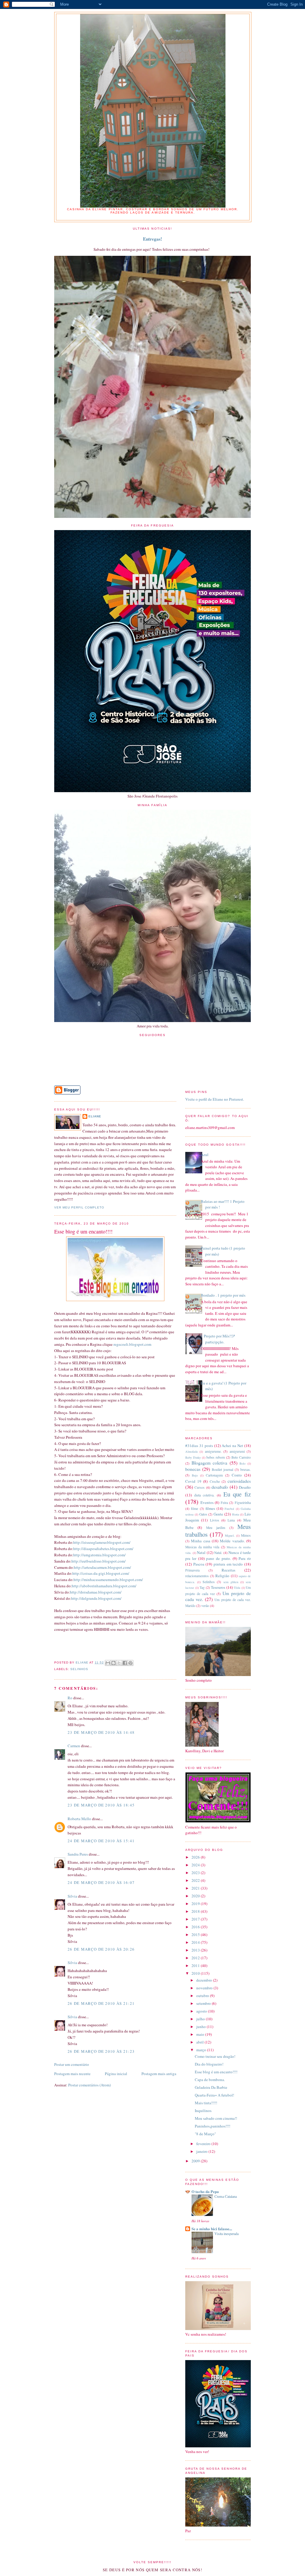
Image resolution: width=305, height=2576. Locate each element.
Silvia (72, 1896)
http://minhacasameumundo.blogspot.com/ (108, 1580)
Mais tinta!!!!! (206, 2103)
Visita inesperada (227, 2234)
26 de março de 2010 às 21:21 (101, 2003)
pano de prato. (218, 1558)
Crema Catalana (226, 2196)
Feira (224, 1503)
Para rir (245, 1558)
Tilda (237, 1588)
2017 (196, 1919)
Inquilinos (203, 2111)
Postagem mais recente (72, 2074)
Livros (215, 1520)
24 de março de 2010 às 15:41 (101, 1841)
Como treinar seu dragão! (215, 2056)
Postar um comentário (72, 2064)
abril (200, 2042)
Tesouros (218, 1587)
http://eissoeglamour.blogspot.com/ (102, 1542)
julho (201, 2019)
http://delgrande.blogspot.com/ (96, 1598)
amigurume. (213, 1451)
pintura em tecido (228, 1564)
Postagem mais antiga (159, 2074)
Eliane (95, 1116)
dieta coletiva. (204, 1495)
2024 (196, 1865)
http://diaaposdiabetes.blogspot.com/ (103, 1549)
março (202, 2050)
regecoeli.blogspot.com (132, 1344)
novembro (205, 1988)
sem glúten (231, 1582)
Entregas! (152, 239)
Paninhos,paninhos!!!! (213, 2126)
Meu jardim (216, 1528)
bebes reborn (216, 1457)
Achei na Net (232, 1446)
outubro (203, 1996)
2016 (196, 1927)
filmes (210, 1508)
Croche (215, 1481)
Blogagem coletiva (210, 1463)
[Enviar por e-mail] (108, 1663)
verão (205, 1606)
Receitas (228, 1570)
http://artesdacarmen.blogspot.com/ (102, 1567)
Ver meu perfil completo (79, 1207)
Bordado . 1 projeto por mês (223, 1295)
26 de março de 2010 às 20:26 (101, 1949)
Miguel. (230, 1535)
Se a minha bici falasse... (212, 2229)
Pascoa (199, 1564)
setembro (204, 2003)
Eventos (207, 1502)
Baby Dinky (193, 1457)
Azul (205, 1155)
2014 (196, 1942)
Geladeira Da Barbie (211, 2087)
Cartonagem (214, 1475)
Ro (70, 1698)
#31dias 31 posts (199, 1446)
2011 (196, 1966)
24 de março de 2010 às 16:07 (101, 1882)
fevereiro (204, 2144)
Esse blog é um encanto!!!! (216, 2072)
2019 (196, 1904)
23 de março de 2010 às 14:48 (101, 1732)
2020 (196, 1896)
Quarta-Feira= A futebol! (214, 2095)
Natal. (218, 1553)
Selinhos (79, 1669)
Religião (222, 1576)
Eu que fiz (237, 1494)
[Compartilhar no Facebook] (125, 1663)
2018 (196, 1911)
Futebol (229, 1509)
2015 (196, 1935)
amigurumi (237, 1451)
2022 (196, 1880)
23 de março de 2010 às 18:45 (101, 1805)
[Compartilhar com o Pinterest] (130, 1663)
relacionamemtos (197, 1576)
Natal (201, 1552)
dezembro (205, 1980)
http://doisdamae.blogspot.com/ (96, 1592)
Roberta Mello (79, 1819)
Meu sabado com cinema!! (216, 2118)
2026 (196, 1857)
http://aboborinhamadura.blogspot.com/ (104, 1586)
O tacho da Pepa (205, 2191)
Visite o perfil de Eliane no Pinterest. (215, 1099)
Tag (202, 1587)
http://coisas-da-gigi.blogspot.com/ (101, 1573)
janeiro (202, 2151)
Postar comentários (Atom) (90, 2085)
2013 (196, 1950)
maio (201, 2034)
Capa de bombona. (210, 2080)
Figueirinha (243, 1503)
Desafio (245, 1487)
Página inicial (116, 2074)
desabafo (220, 1487)
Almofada (192, 1451)
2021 (196, 1888)
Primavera (192, 1570)
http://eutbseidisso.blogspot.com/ (99, 1561)
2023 (196, 1873)
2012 (196, 1958)
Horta (236, 1514)
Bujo (195, 1475)
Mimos (246, 1535)
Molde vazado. (232, 1541)
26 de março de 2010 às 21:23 (101, 2051)
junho (201, 2027)
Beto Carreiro (241, 1457)
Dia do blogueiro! (209, 2064)
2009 (196, 2161)
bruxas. (246, 1470)
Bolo (242, 1463)
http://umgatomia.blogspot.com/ (99, 1555)
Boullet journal (222, 1470)
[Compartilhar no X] (119, 1663)
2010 (196, 1973)
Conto (237, 1475)
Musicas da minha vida (202, 1547)
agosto (202, 2011)
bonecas (193, 1469)
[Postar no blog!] (113, 1663)
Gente (218, 1514)
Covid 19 (193, 1481)
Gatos (203, 1514)
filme (194, 1509)
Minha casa (200, 1541)
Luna (231, 1520)
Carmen (74, 1746)
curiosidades (239, 1481)
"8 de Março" (205, 2134)
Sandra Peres (78, 1854)
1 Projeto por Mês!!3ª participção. (218, 1339)
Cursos (200, 1487)
